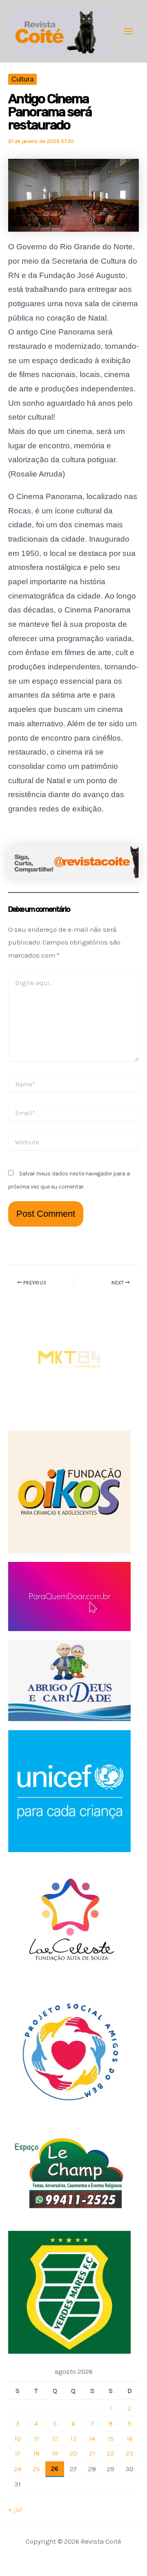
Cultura (22, 79)
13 (73, 2438)
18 (36, 2453)
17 (18, 2453)
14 (92, 2438)
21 (92, 2453)
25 (36, 2469)
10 (18, 2438)
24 (18, 2469)
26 (55, 2468)
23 (130, 2453)
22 (111, 2453)
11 (36, 2438)
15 (111, 2438)
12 (55, 2438)
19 (55, 2453)
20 (73, 2453)
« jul (15, 2509)
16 (130, 2438)
